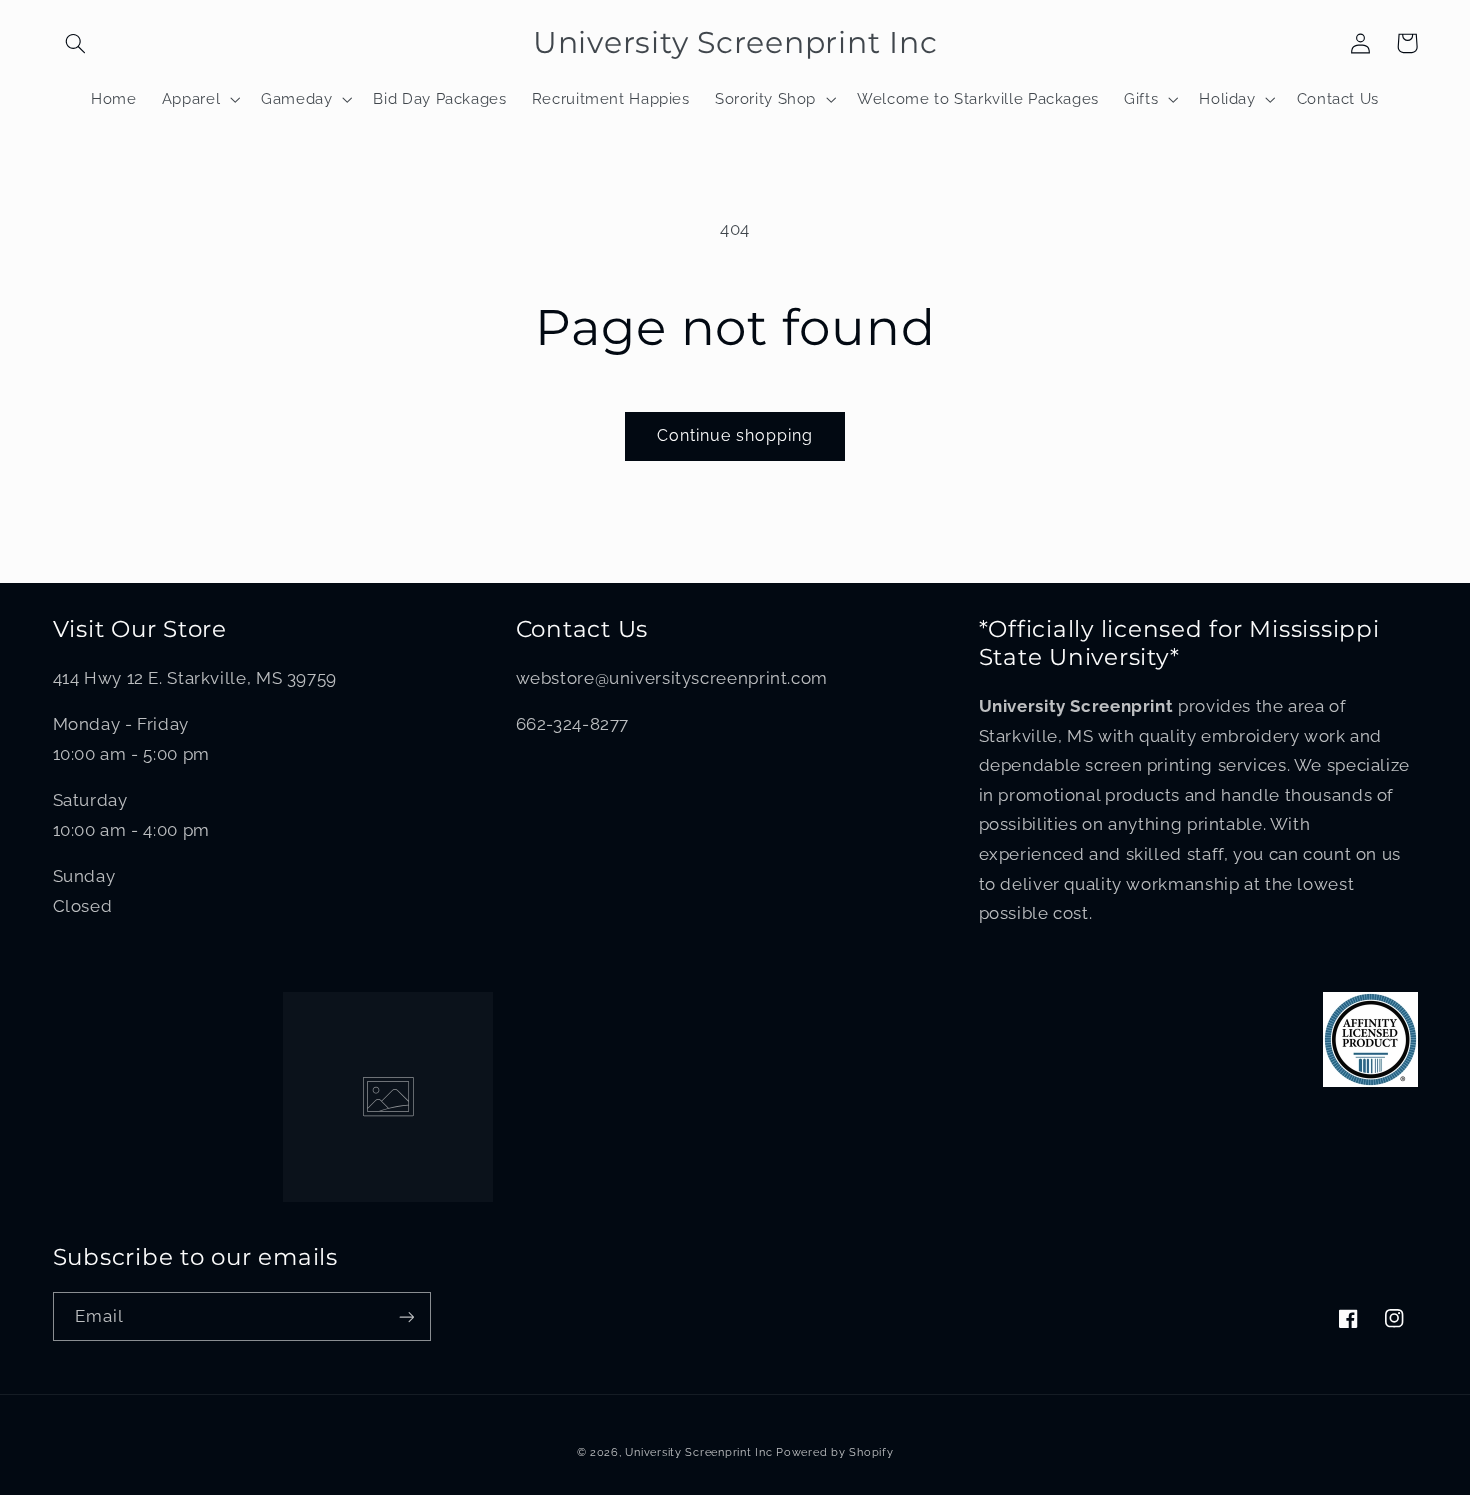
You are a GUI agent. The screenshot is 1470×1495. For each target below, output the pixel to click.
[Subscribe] (406, 1316)
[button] (76, 43)
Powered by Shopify (834, 1452)
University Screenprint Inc (698, 1452)
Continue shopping (735, 435)
